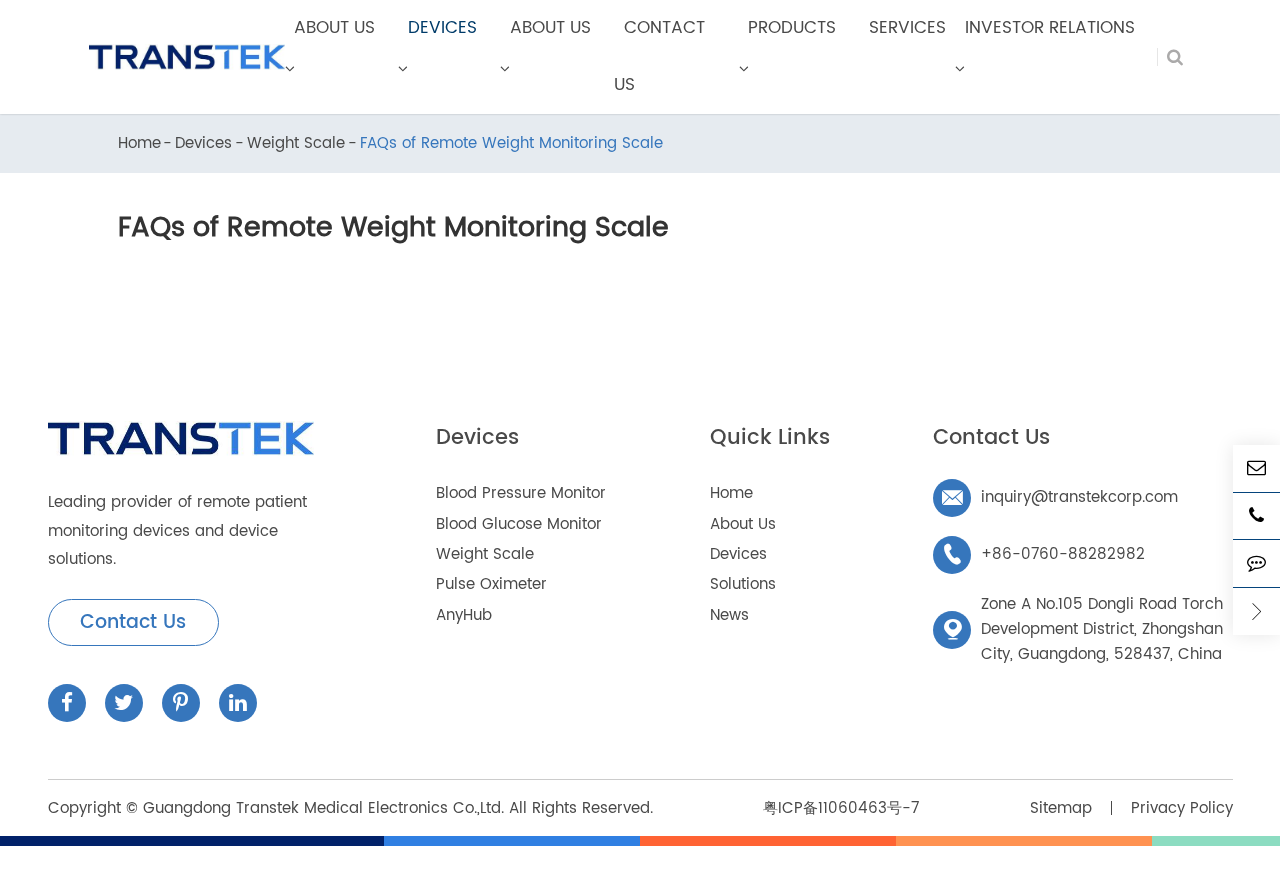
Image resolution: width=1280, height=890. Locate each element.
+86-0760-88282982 (1043, 554)
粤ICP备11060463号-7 (841, 808)
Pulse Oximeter (491, 584)
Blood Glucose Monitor (519, 524)
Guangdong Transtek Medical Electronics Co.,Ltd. (323, 808)
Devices (203, 144)
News (729, 615)
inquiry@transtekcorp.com (1060, 497)
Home (139, 144)
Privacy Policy (1182, 808)
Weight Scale (296, 144)
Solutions (743, 584)
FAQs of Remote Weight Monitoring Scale (511, 144)
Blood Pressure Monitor (521, 493)
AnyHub (464, 615)
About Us (743, 524)
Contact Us (133, 622)
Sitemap (1061, 808)
